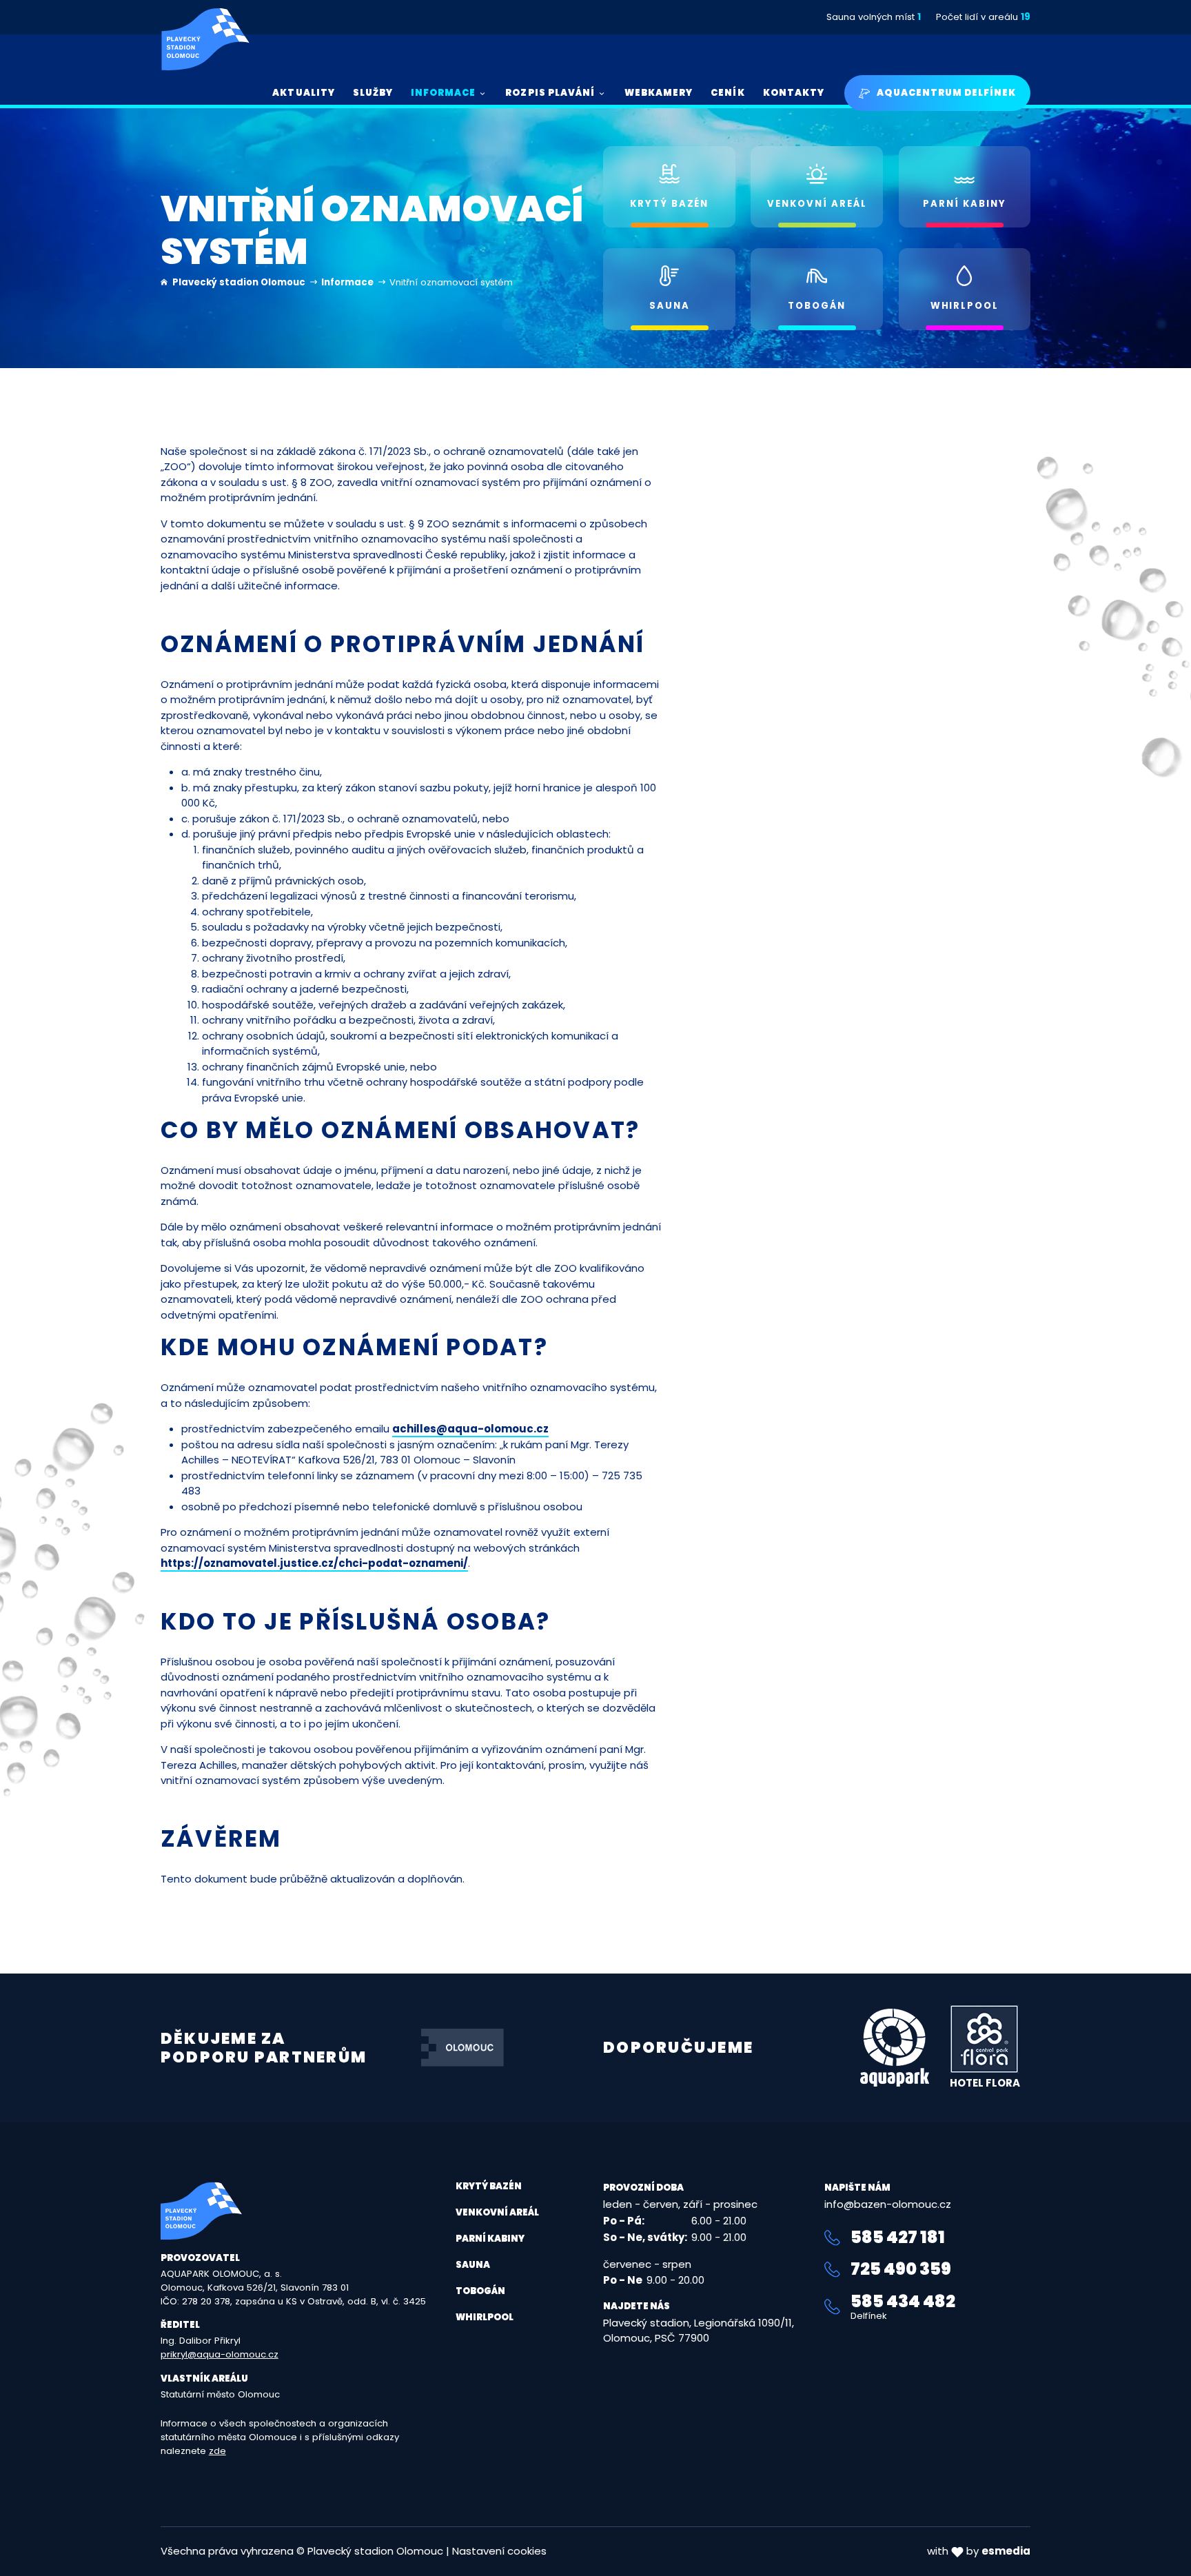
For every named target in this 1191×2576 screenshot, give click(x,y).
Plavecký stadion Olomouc (239, 282)
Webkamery (659, 93)
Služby (373, 93)
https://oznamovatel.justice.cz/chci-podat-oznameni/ (314, 1563)
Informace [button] (443, 93)
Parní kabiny (490, 2239)
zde (217, 2451)
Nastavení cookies (499, 2551)
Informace (348, 282)
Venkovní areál (497, 2212)
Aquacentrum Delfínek (945, 93)
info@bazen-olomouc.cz (888, 2204)
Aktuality (303, 93)
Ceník (727, 93)
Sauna (473, 2265)
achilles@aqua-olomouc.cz (470, 1429)
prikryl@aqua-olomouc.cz (220, 2354)
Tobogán (480, 2291)
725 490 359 (901, 2269)
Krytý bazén (489, 2186)
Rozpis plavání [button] (550, 93)
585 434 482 (903, 2307)
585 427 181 (898, 2238)
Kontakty (794, 93)
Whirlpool (485, 2317)
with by (979, 2551)
